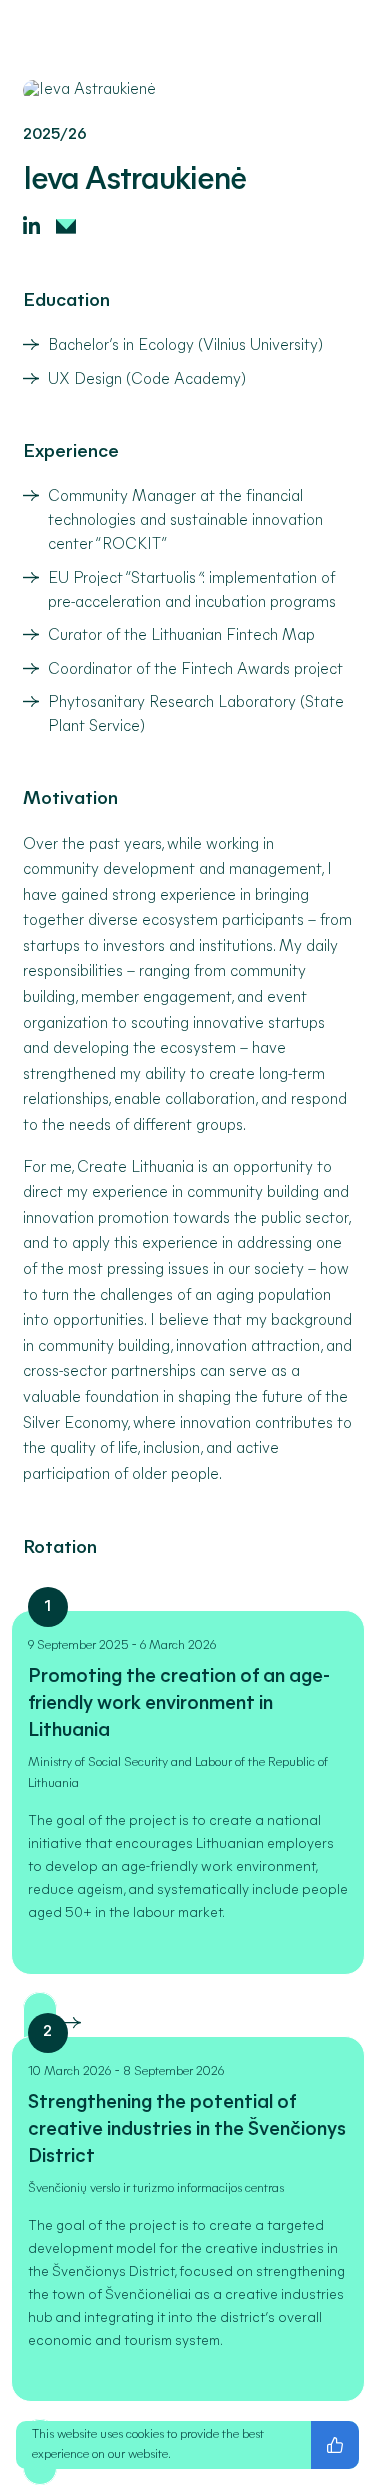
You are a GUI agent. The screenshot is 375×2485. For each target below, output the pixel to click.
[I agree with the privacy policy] (335, 2445)
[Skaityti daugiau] (69, 2025)
